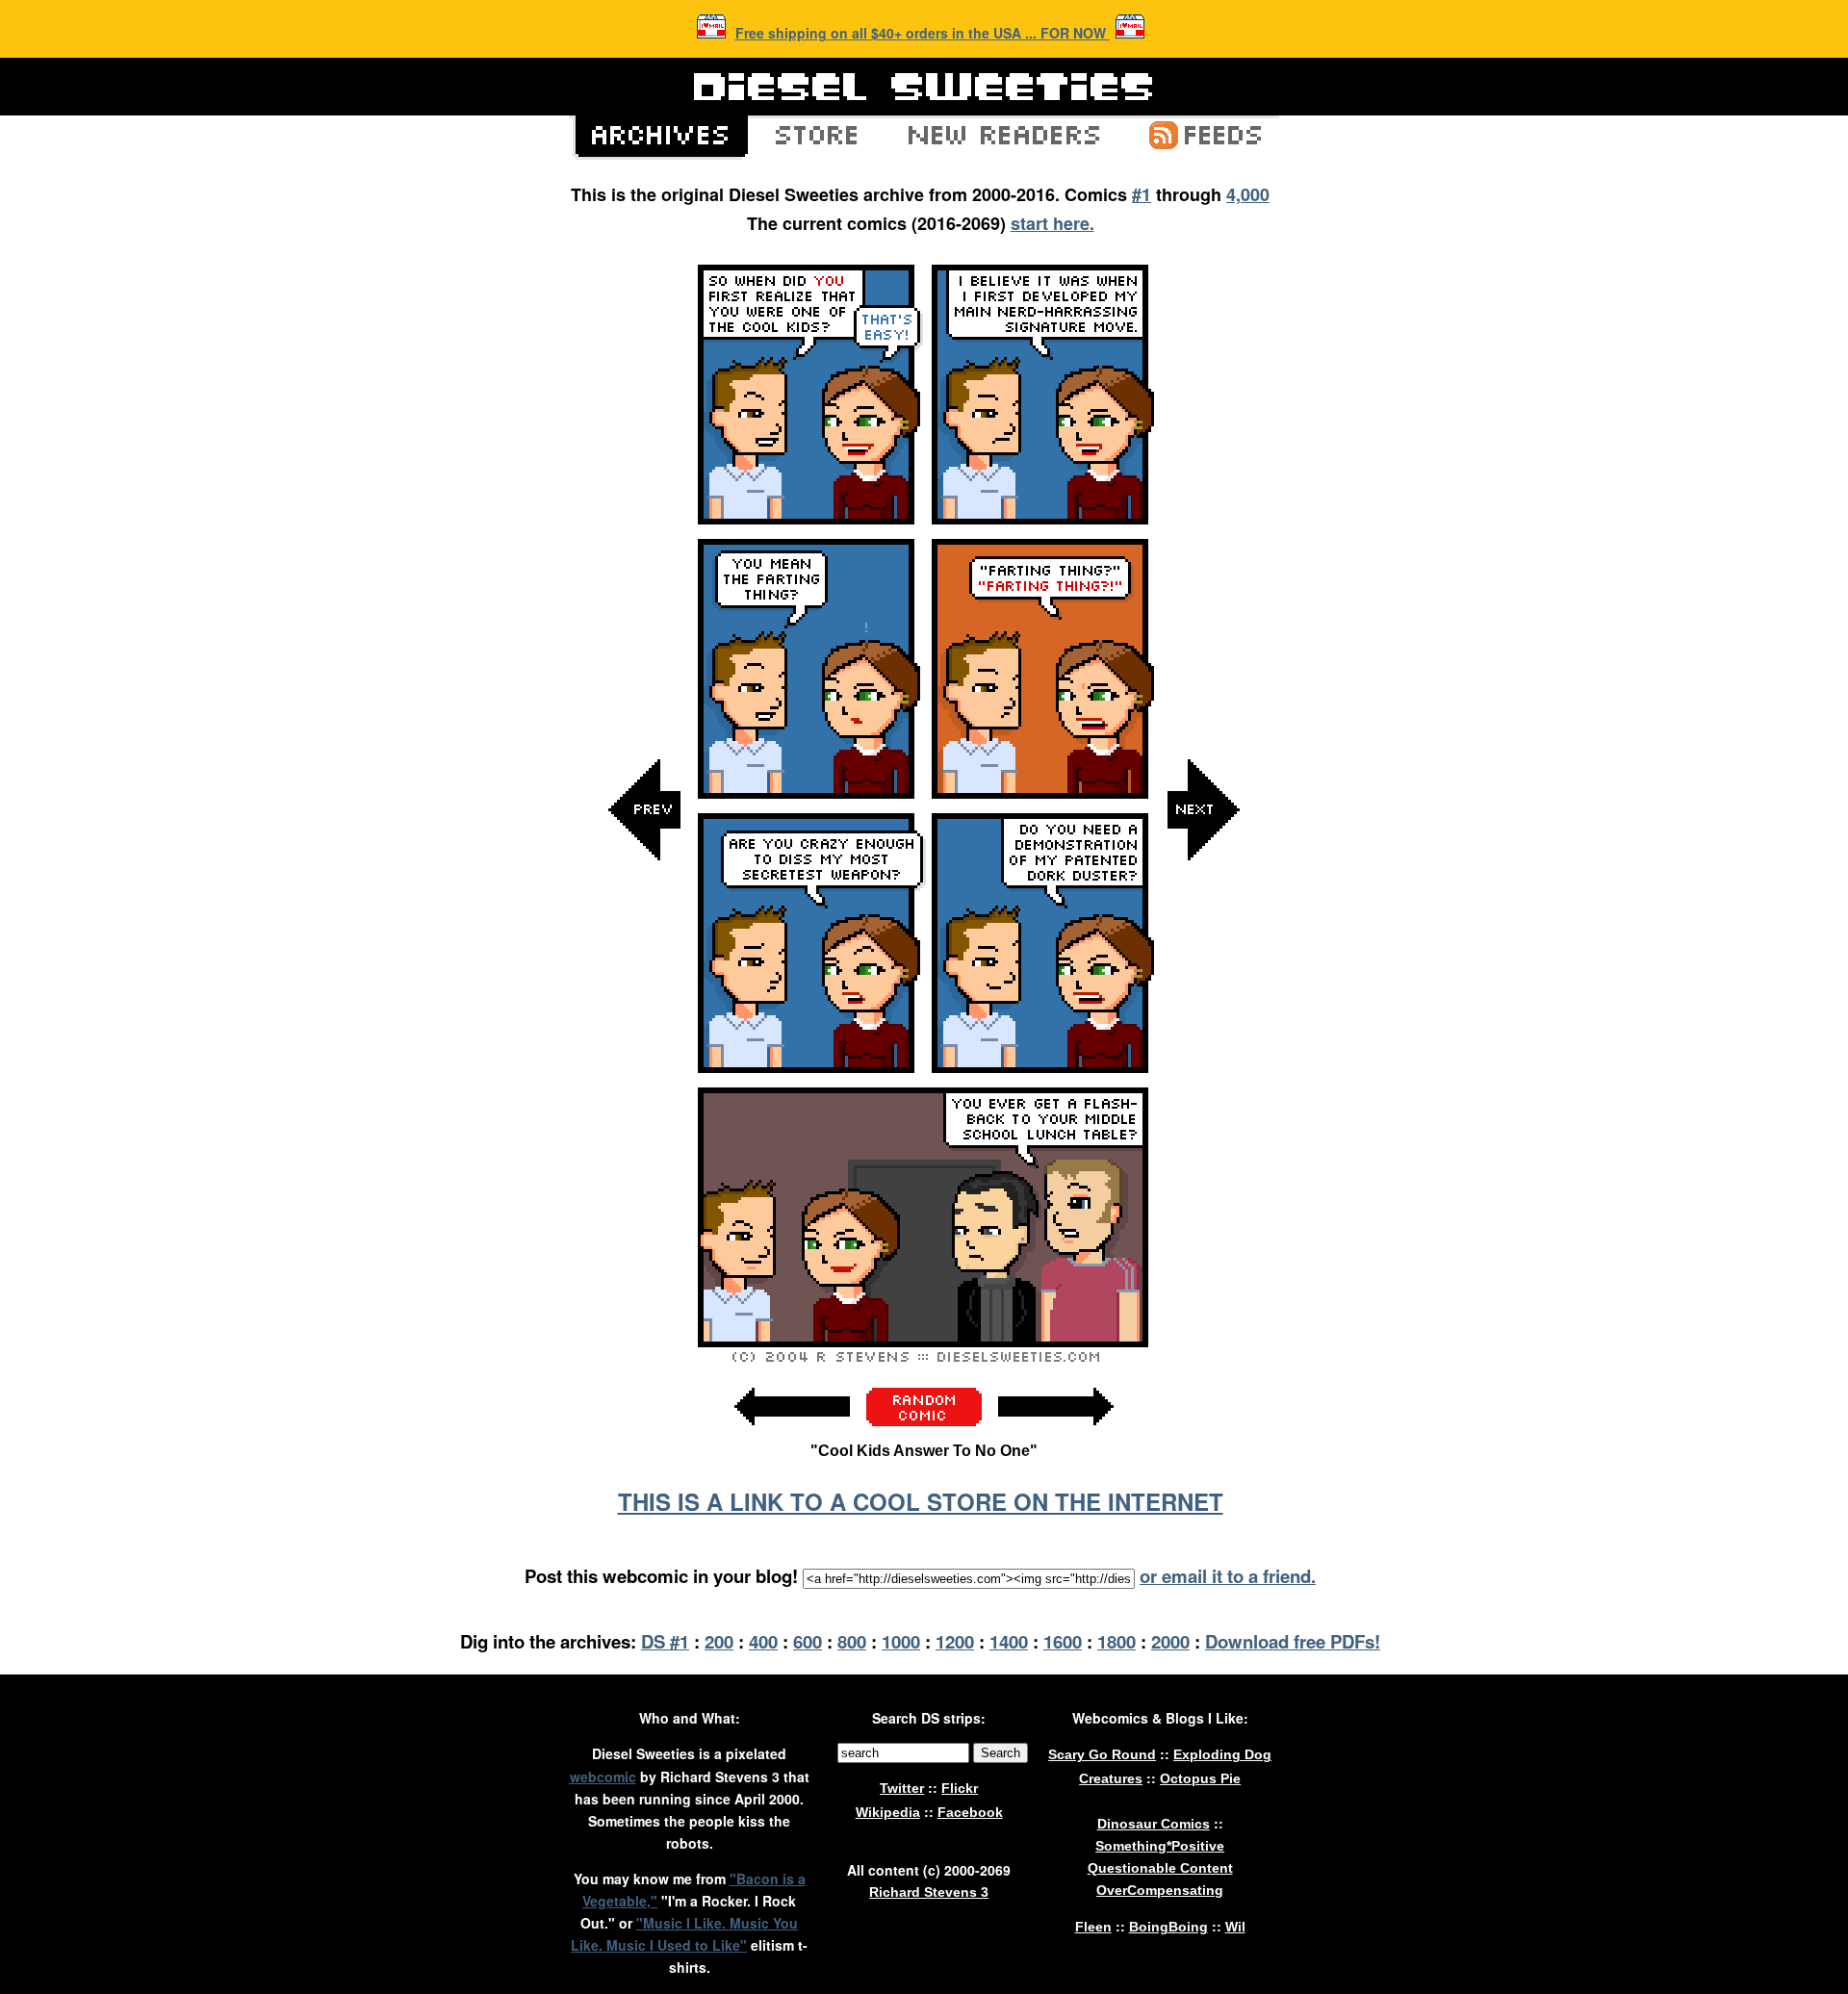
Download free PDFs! (1293, 1641)
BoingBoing (1168, 1927)
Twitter (902, 1788)
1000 (901, 1641)
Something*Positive (1160, 1846)
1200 (955, 1641)
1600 (1063, 1641)
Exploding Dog (1222, 1754)
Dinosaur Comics (1154, 1824)
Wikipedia (888, 1812)
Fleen (1093, 1927)
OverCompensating (1160, 1890)
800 (852, 1641)
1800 (1116, 1641)
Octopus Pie (1200, 1778)
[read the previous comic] (645, 1003)
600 (808, 1641)
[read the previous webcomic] (792, 1435)
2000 (1170, 1641)
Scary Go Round (1102, 1754)
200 (719, 1641)
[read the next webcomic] (1056, 1435)
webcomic (603, 1777)
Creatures (1111, 1778)
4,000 (1248, 194)
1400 (1009, 1641)
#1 (1142, 194)
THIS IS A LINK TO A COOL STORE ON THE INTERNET (921, 1501)
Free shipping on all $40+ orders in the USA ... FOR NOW (923, 33)
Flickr (960, 1788)
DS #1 (665, 1641)
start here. (1052, 223)
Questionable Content (1160, 1868)
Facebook (970, 1812)
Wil (1235, 1927)
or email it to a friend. (1228, 1576)
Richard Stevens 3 (929, 1892)
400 (763, 1641)
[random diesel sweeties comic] (924, 1421)
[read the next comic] (1203, 1003)
